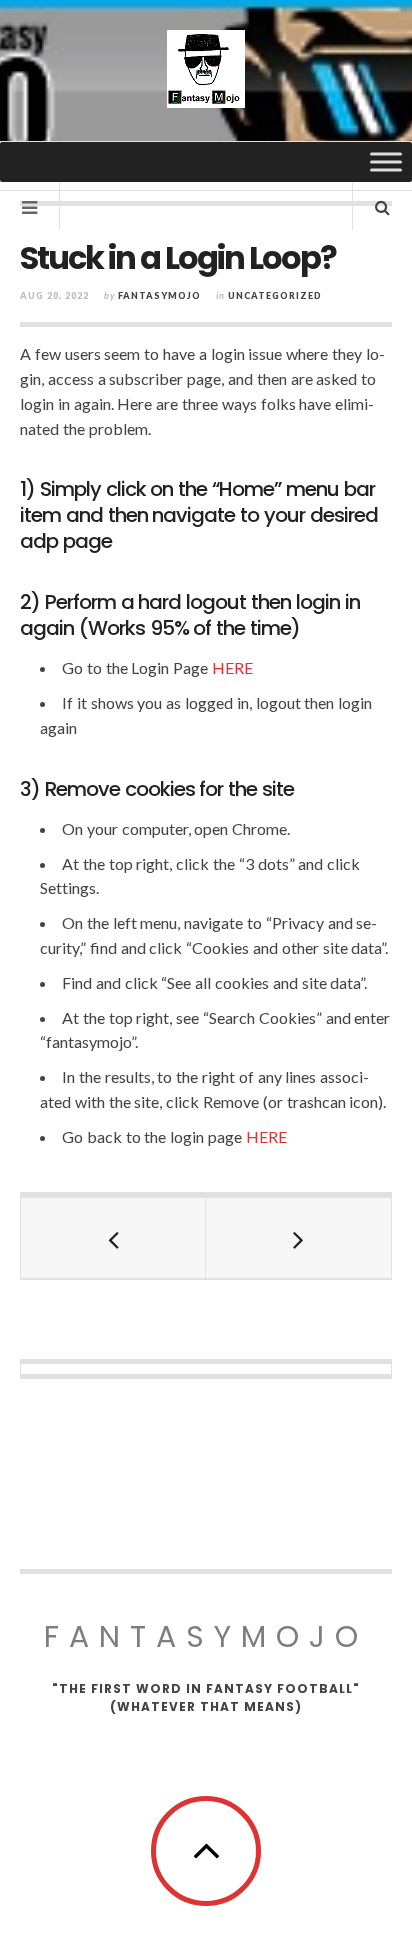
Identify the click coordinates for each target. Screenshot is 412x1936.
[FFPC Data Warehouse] (206, 69)
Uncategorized (275, 295)
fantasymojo (159, 295)
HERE (232, 667)
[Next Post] (298, 1238)
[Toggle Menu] (386, 161)
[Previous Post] (113, 1238)
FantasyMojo (206, 1636)
